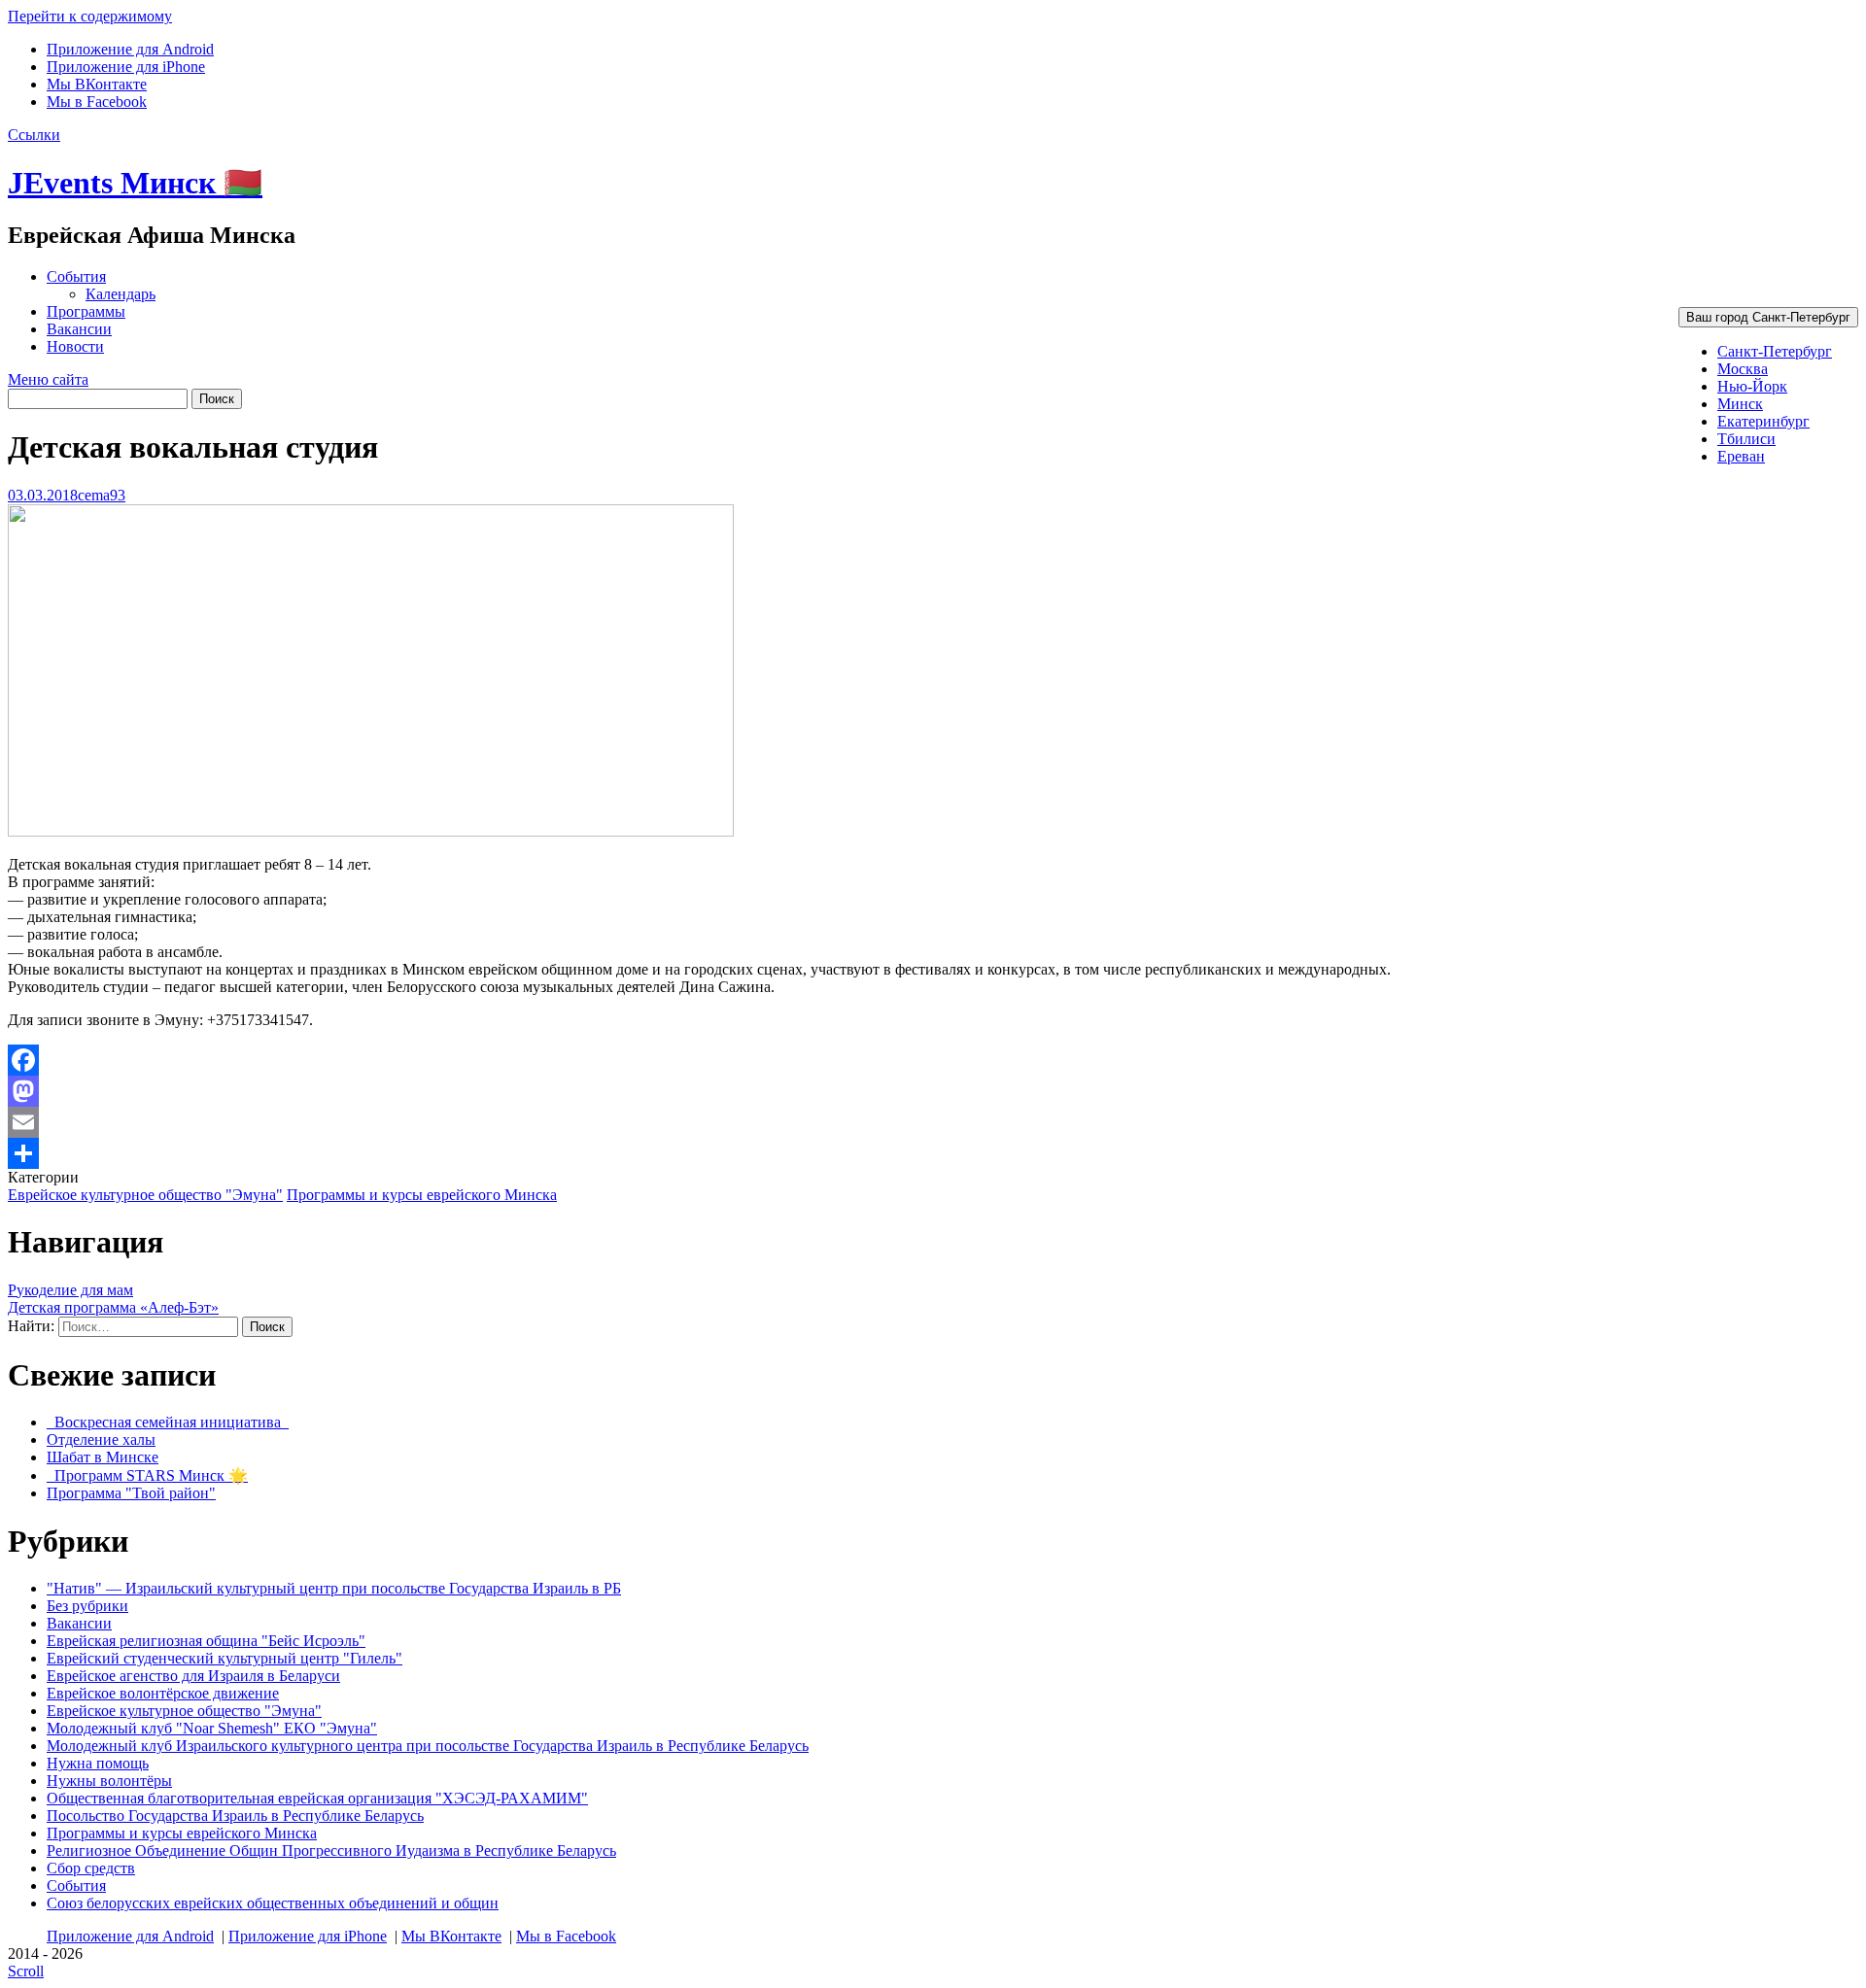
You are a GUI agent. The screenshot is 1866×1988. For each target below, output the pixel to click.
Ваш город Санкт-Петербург (1768, 317)
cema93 (102, 495)
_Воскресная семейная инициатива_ (168, 1422)
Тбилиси (1746, 439)
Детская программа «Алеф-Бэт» (113, 1307)
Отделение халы (101, 1440)
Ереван (1741, 456)
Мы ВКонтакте (97, 84)
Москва (1743, 369)
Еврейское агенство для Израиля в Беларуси (193, 1676)
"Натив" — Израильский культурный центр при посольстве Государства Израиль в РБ (334, 1588)
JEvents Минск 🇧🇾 (135, 183)
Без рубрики (87, 1606)
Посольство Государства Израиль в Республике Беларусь (235, 1816)
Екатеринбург (1763, 421)
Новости (75, 346)
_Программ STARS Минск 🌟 (147, 1475)
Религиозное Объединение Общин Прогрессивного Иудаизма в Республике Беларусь (331, 1851)
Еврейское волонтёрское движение (163, 1693)
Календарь (121, 294)
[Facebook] (933, 1060)
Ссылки (34, 135)
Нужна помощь (98, 1763)
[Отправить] (933, 1153)
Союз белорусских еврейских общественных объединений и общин (273, 1903)
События (76, 276)
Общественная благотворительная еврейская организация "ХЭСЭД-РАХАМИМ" (317, 1798)
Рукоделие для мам (70, 1290)
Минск (1740, 404)
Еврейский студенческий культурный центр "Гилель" (225, 1658)
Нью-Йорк (1752, 386)
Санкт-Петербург (1775, 351)
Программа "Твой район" (131, 1493)
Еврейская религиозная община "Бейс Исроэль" (206, 1641)
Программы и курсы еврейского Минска (422, 1195)
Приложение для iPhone (126, 67)
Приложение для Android (130, 49)
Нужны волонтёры (109, 1781)
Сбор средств (91, 1868)
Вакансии (79, 329)
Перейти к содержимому (90, 16)
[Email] (933, 1122)
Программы (86, 311)
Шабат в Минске (103, 1457)
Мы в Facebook (97, 102)
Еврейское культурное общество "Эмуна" (145, 1195)
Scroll (26, 1971)
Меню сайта (48, 379)
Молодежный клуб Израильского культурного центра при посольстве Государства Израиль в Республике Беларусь (428, 1746)
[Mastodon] (933, 1091)
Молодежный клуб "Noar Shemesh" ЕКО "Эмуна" (212, 1728)
